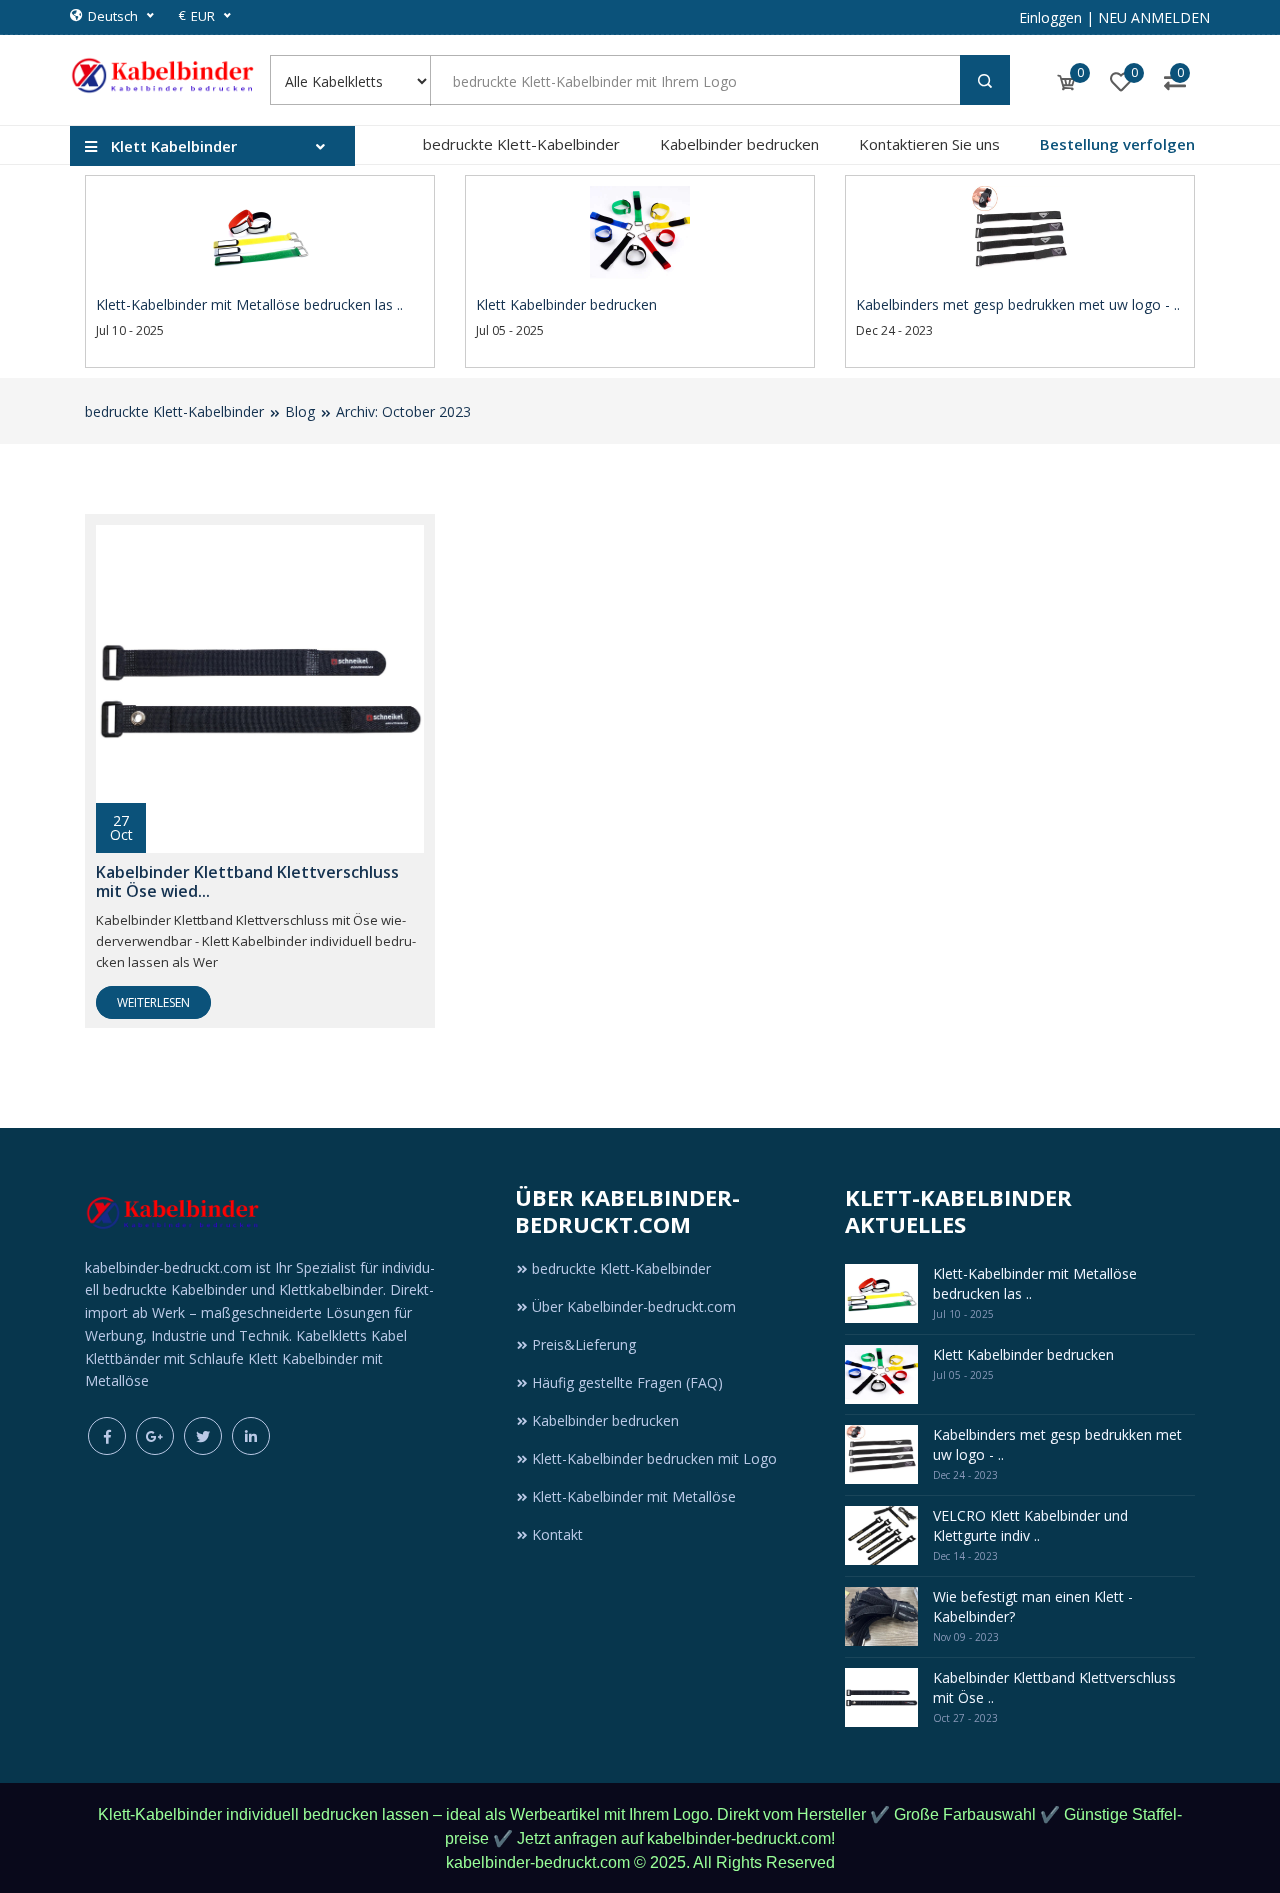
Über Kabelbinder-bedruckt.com (634, 1306)
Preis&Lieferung (584, 1344)
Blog (300, 411)
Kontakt (557, 1534)
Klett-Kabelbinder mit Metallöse (634, 1496)
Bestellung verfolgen (1117, 144)
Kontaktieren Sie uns (929, 144)
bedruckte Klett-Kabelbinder (521, 144)
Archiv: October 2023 (403, 411)
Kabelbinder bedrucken (739, 144)
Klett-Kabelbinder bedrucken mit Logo (654, 1458)
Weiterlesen (153, 1002)
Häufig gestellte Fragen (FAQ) (627, 1382)
